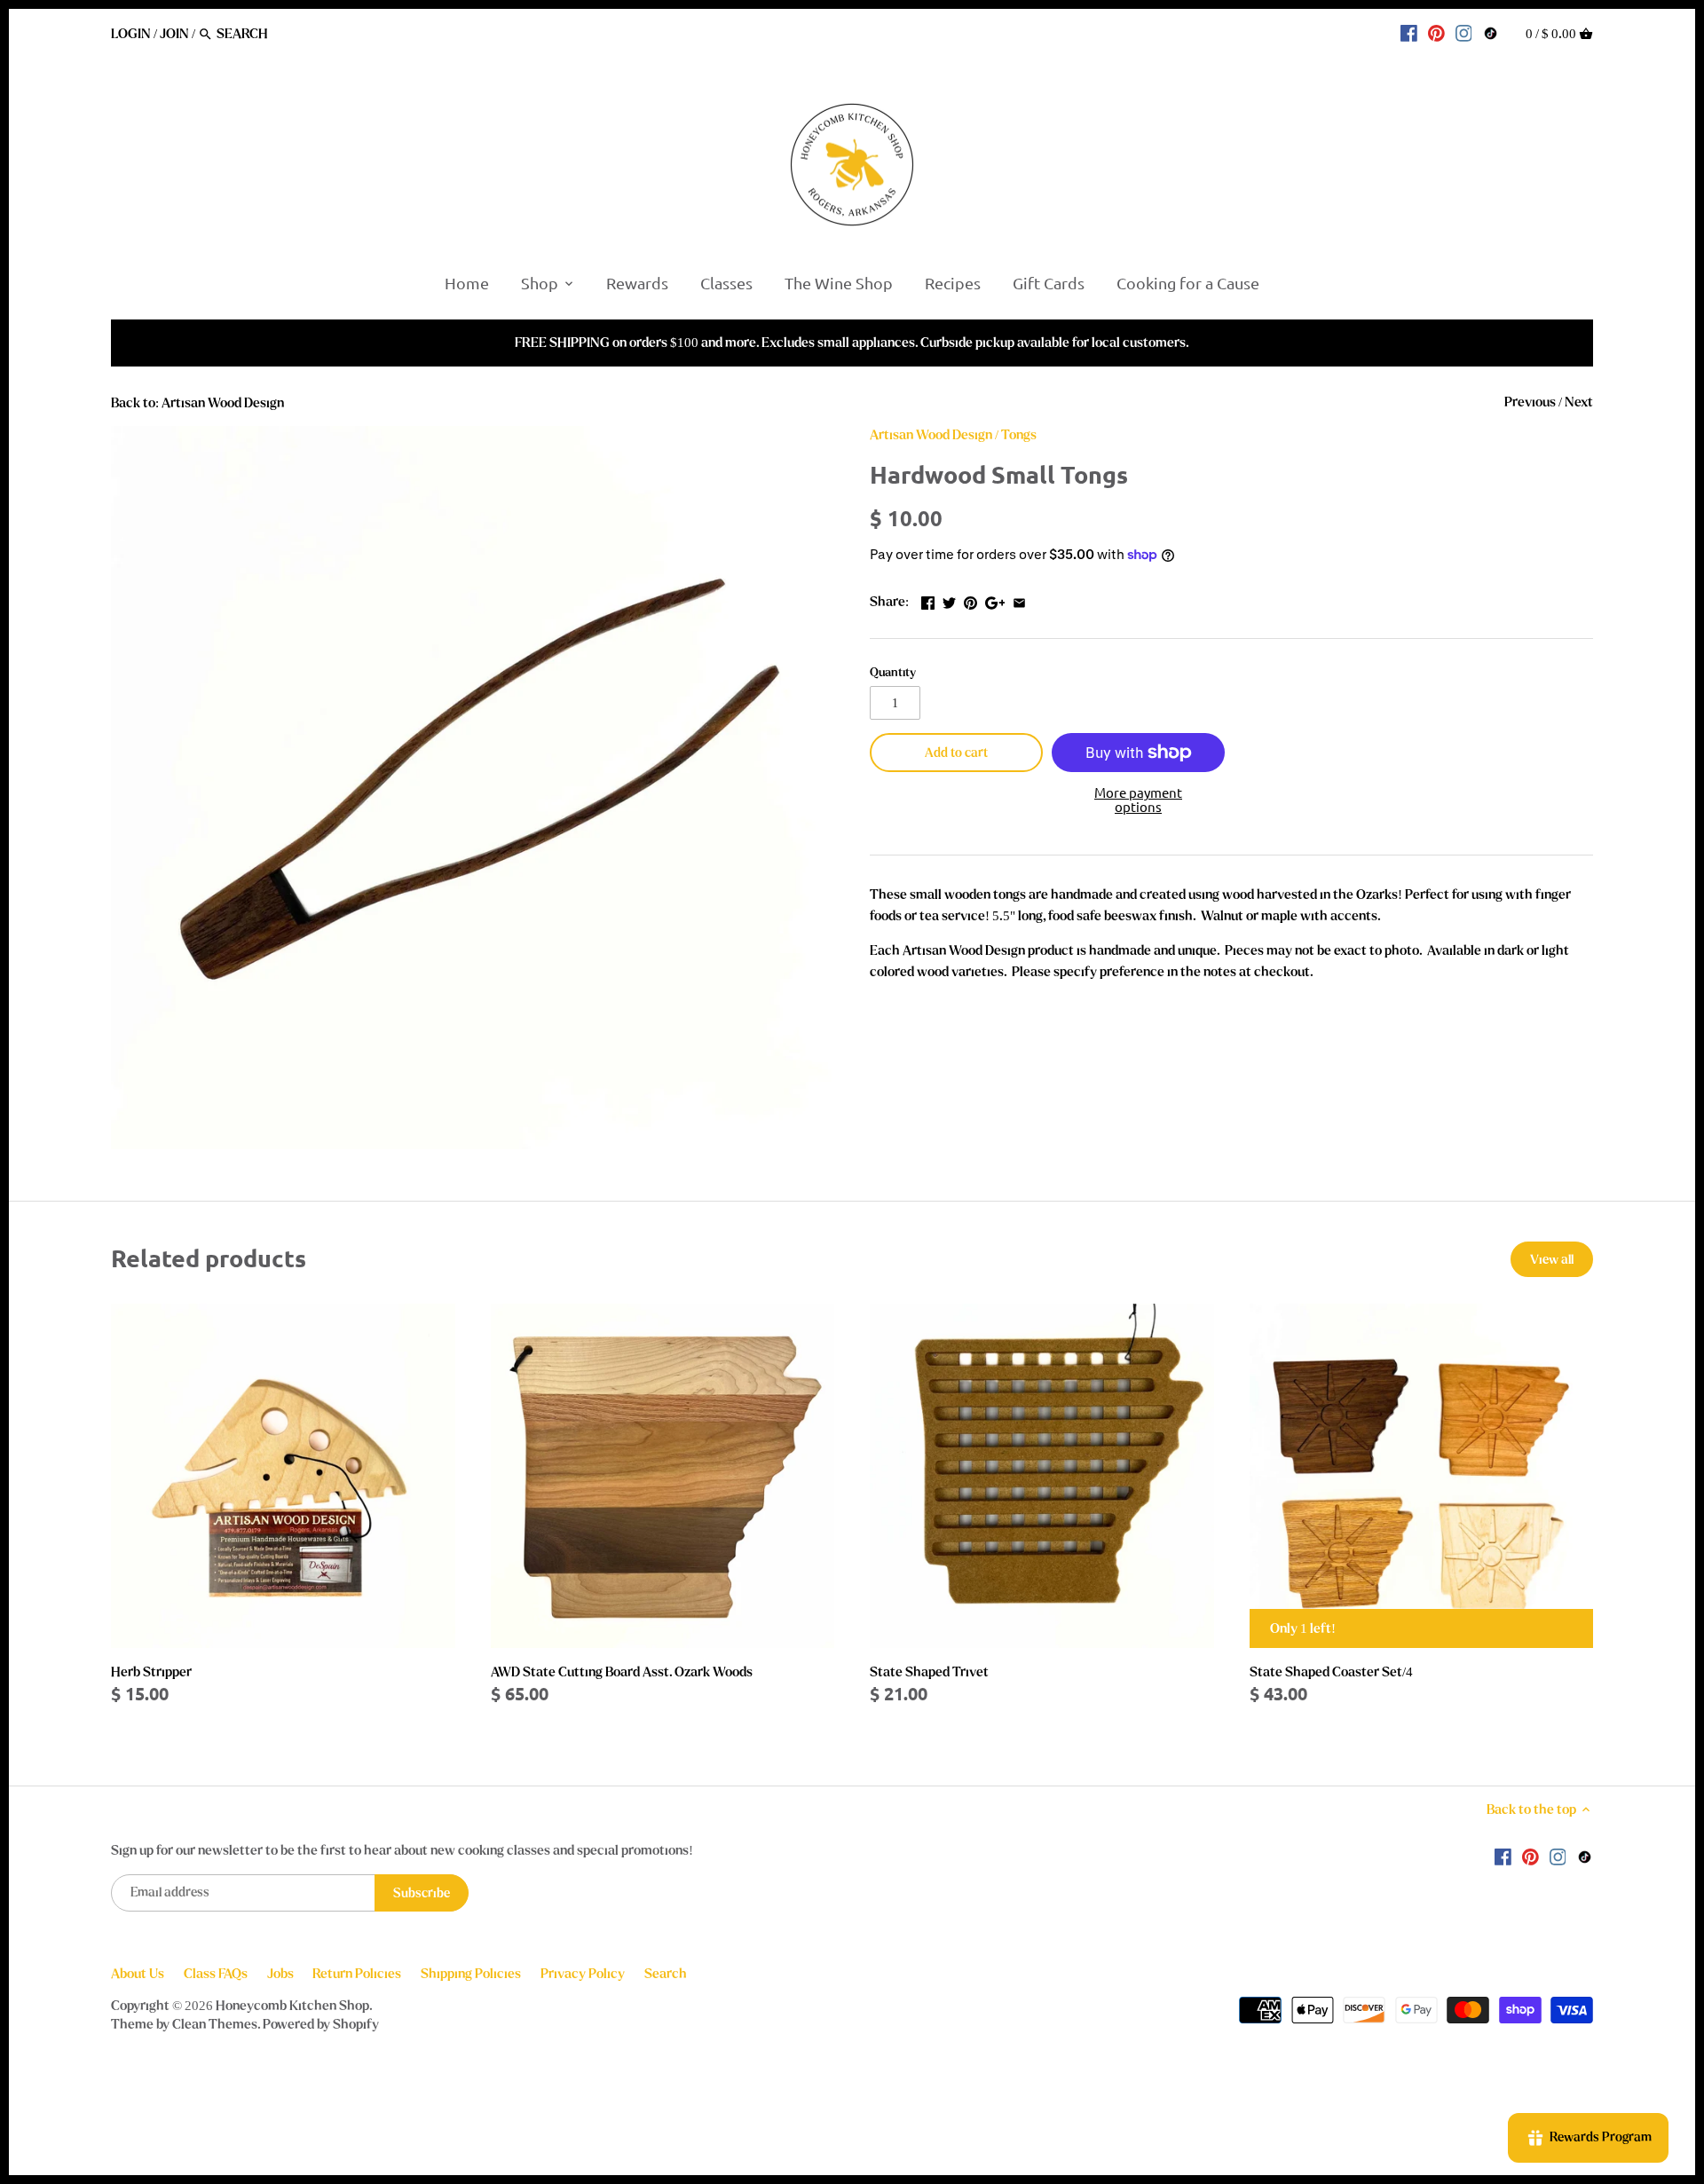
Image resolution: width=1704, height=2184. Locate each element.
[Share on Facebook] (928, 600)
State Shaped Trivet (929, 1672)
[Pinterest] (1436, 33)
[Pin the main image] (970, 600)
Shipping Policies (471, 1974)
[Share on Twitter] (949, 600)
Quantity (893, 673)
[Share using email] (1019, 600)
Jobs (280, 1974)
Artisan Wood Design (931, 435)
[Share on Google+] (995, 600)
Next (1579, 402)
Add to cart (956, 753)
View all (1552, 1260)
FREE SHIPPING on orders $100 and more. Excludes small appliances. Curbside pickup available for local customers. (852, 343)
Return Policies (357, 1974)
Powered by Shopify (321, 2024)
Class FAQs (216, 1974)
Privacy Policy (583, 1974)
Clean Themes (215, 2024)
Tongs (1019, 435)
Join (174, 34)
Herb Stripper (151, 1672)
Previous (1530, 402)
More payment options (1138, 800)
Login (131, 34)
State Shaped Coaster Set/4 (1331, 1672)
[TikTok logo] (1491, 33)
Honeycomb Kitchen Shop (292, 2006)
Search (666, 1974)
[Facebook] (1409, 33)
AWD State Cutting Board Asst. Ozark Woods (622, 1672)
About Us (138, 1974)
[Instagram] (1464, 33)
